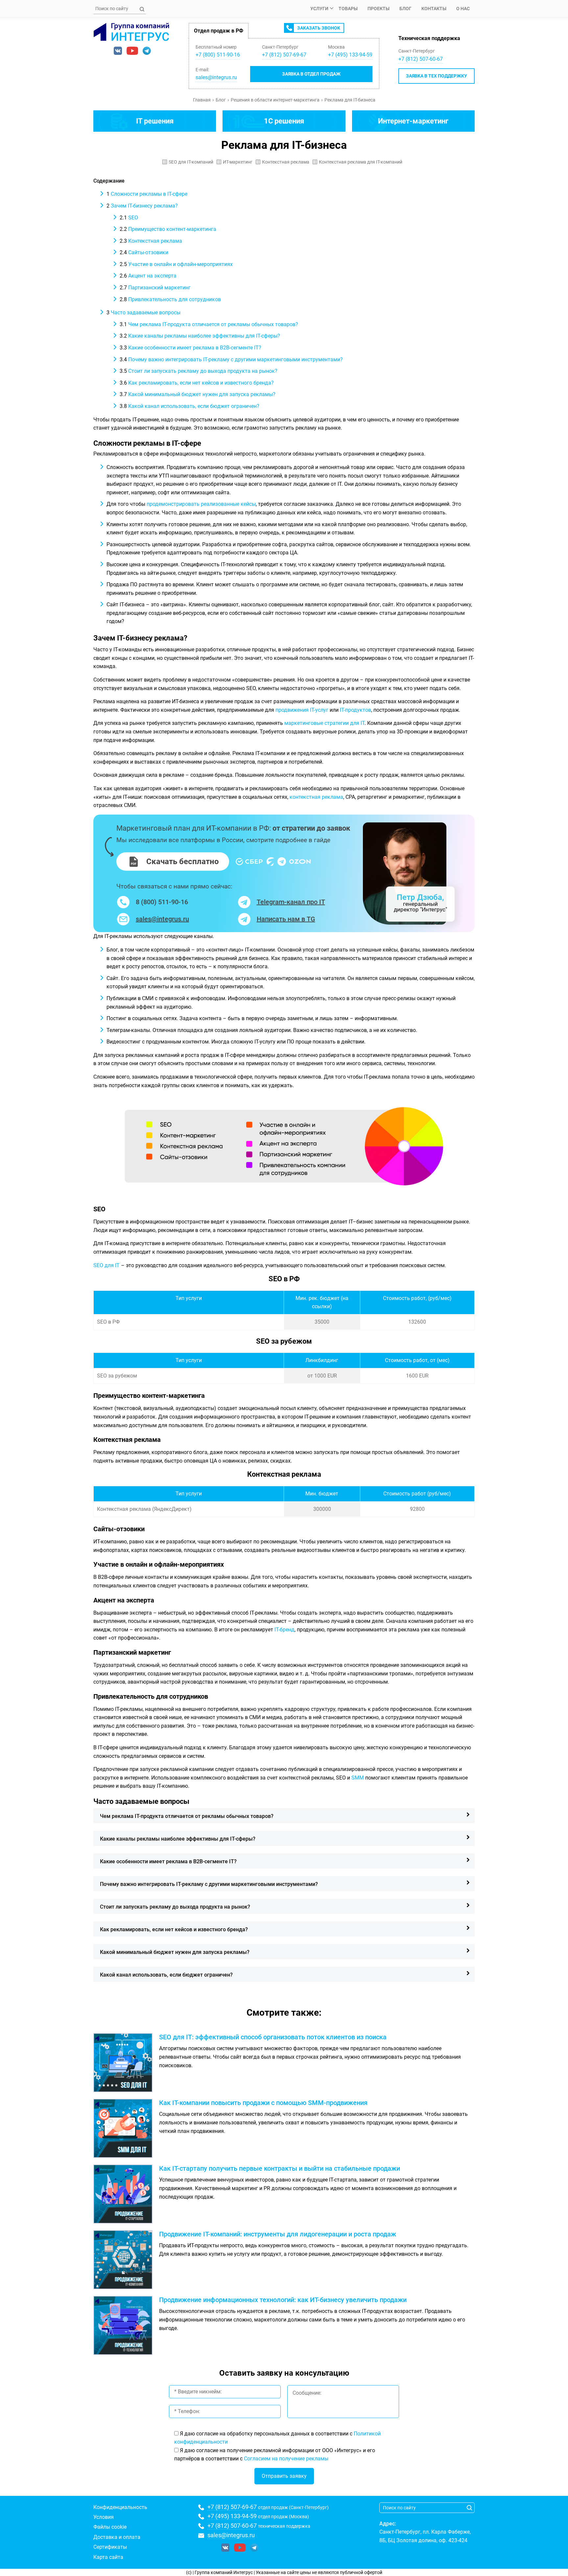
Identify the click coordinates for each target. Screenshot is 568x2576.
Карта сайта (108, 2557)
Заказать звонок (319, 28)
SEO (129, 218)
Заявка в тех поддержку (437, 76)
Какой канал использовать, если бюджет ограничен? (189, 406)
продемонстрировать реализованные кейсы (201, 504)
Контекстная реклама (286, 162)
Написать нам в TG (286, 919)
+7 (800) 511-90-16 (218, 55)
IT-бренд (284, 1630)
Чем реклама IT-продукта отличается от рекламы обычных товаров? (209, 324)
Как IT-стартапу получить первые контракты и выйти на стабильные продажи (280, 2168)
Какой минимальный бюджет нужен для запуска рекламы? (198, 394)
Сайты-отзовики (144, 252)
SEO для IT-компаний (191, 162)
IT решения (155, 121)
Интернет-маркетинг (413, 121)
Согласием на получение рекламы (286, 2459)
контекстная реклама (316, 797)
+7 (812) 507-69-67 (232, 2507)
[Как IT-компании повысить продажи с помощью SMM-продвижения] (126, 2128)
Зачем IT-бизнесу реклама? (142, 206)
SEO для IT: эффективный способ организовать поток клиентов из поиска (273, 2037)
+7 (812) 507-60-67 (421, 59)
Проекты (379, 9)
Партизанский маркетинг (155, 288)
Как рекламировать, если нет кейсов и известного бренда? (197, 383)
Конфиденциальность (120, 2507)
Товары (348, 9)
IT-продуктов (355, 710)
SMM (358, 1778)
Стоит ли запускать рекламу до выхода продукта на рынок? (199, 371)
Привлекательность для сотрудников (170, 299)
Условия (104, 2517)
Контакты (434, 9)
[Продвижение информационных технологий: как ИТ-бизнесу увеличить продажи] (126, 2325)
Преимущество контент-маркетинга (168, 229)
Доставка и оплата (117, 2537)
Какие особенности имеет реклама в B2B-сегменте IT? (190, 348)
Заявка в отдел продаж (311, 74)
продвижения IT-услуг (302, 710)
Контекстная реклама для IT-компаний (361, 162)
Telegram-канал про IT (291, 902)
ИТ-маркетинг (238, 162)
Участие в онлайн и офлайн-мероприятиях (176, 264)
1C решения (284, 121)
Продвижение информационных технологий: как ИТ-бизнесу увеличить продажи (283, 2300)
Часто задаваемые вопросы (143, 313)
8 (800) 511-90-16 (162, 902)
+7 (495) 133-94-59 (232, 2516)
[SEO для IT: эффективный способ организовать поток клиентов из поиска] (126, 2063)
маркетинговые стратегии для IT (324, 723)
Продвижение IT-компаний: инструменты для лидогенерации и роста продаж (278, 2234)
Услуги (319, 9)
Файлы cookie (110, 2527)
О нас (463, 9)
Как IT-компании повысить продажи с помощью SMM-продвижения (263, 2103)
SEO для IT (106, 1265)
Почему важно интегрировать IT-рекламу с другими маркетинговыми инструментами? (231, 359)
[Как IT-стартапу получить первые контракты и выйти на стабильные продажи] (126, 2194)
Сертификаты (110, 2547)
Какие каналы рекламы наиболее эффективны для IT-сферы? (200, 336)
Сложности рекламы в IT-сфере (147, 194)
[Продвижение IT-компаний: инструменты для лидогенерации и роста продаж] (126, 2260)
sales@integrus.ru (216, 77)
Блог (405, 9)
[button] (284, 1816)
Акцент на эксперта (148, 276)
